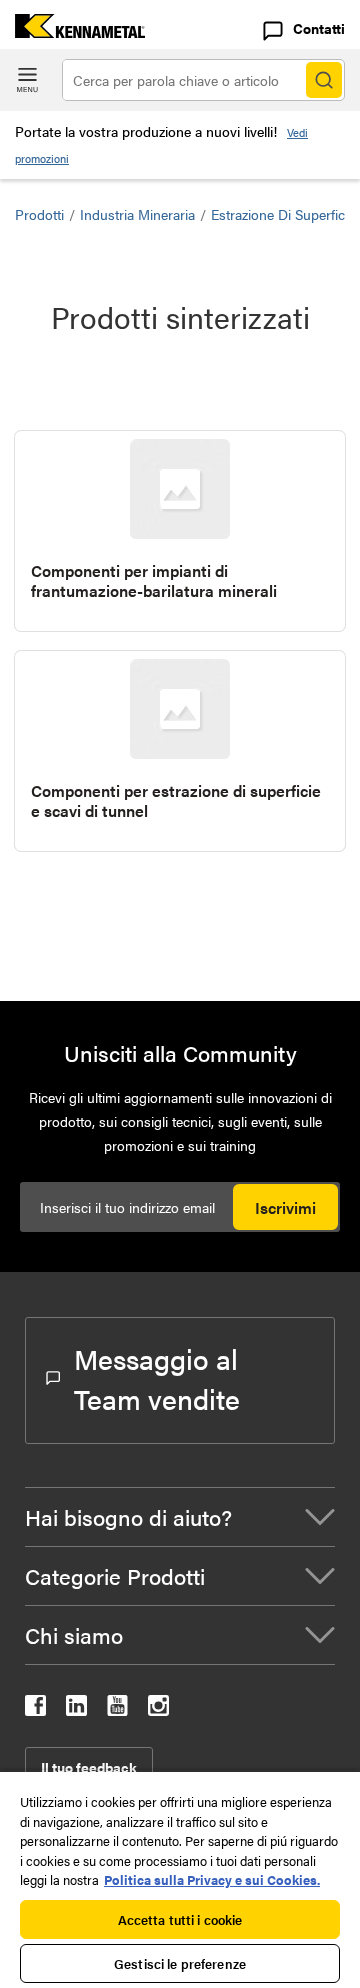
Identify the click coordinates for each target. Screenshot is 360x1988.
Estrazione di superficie (283, 214)
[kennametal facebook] (35, 1709)
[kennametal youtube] (117, 1709)
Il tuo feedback (89, 1767)
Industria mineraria (137, 214)
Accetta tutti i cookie (180, 1919)
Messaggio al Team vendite (157, 1378)
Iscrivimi (285, 1207)
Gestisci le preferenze (180, 1963)
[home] (72, 31)
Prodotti (39, 214)
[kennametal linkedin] (76, 1709)
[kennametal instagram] (158, 1709)
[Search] (324, 80)
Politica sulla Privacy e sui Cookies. (212, 1879)
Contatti (319, 28)
